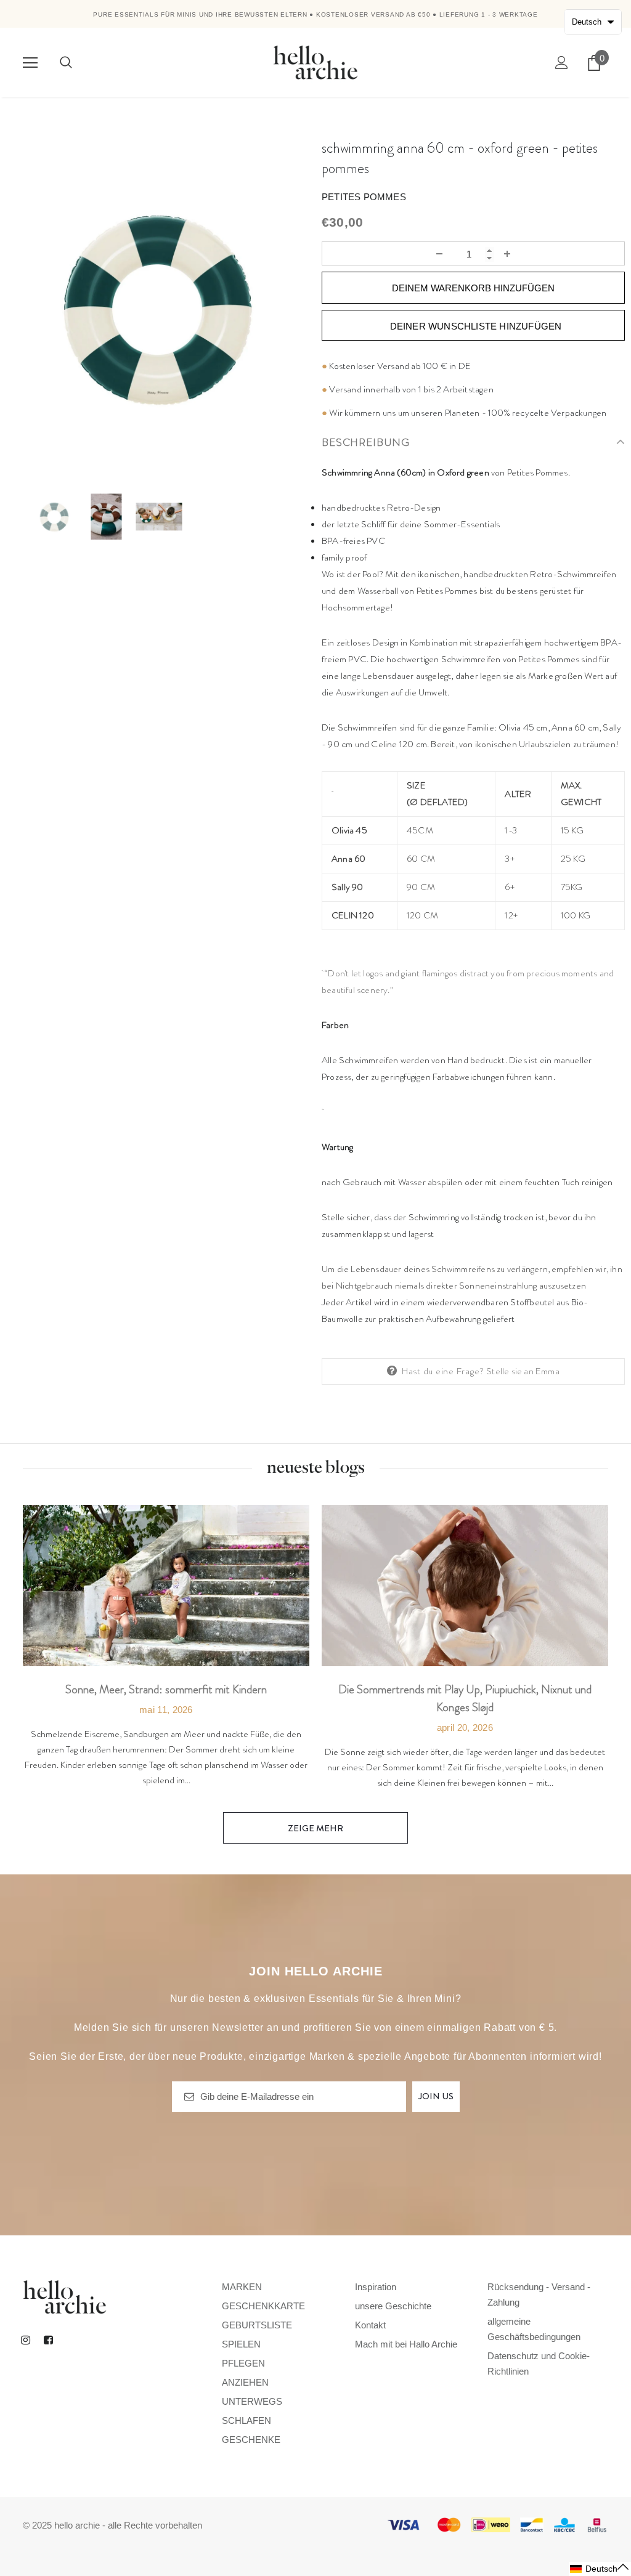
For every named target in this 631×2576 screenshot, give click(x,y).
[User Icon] (562, 63)
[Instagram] (25, 2339)
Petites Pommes (364, 197)
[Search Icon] (66, 63)
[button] (600, 2569)
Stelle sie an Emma (523, 1371)
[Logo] (315, 62)
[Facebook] (48, 2339)
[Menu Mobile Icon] (30, 63)
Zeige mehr (315, 1828)
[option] (158, 309)
